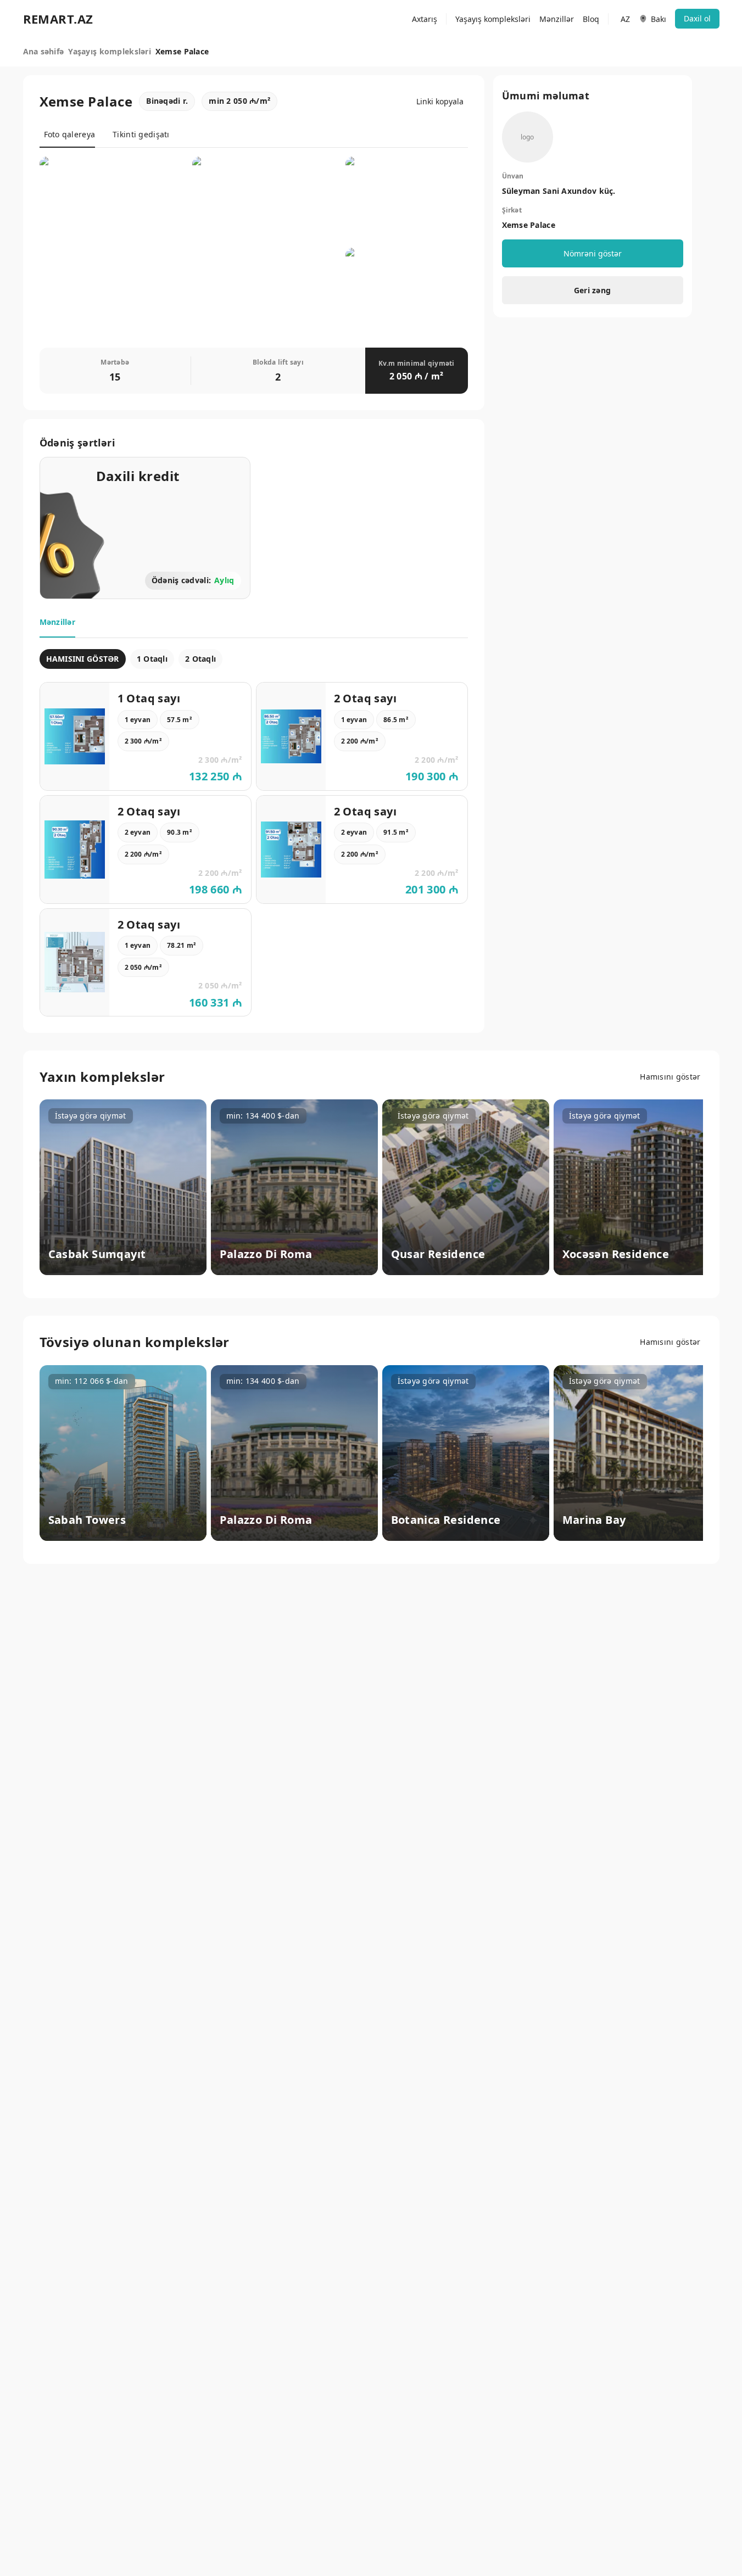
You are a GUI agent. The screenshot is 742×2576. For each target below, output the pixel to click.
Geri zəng (593, 290)
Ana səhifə (44, 51)
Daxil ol (697, 18)
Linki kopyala (440, 101)
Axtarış (425, 19)
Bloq (591, 19)
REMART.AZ (58, 19)
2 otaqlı (200, 659)
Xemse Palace (529, 225)
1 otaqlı (152, 659)
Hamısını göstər (670, 1077)
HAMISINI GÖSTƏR (83, 659)
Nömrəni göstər (593, 253)
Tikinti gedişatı (141, 134)
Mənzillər (557, 19)
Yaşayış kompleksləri (493, 19)
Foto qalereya (70, 134)
